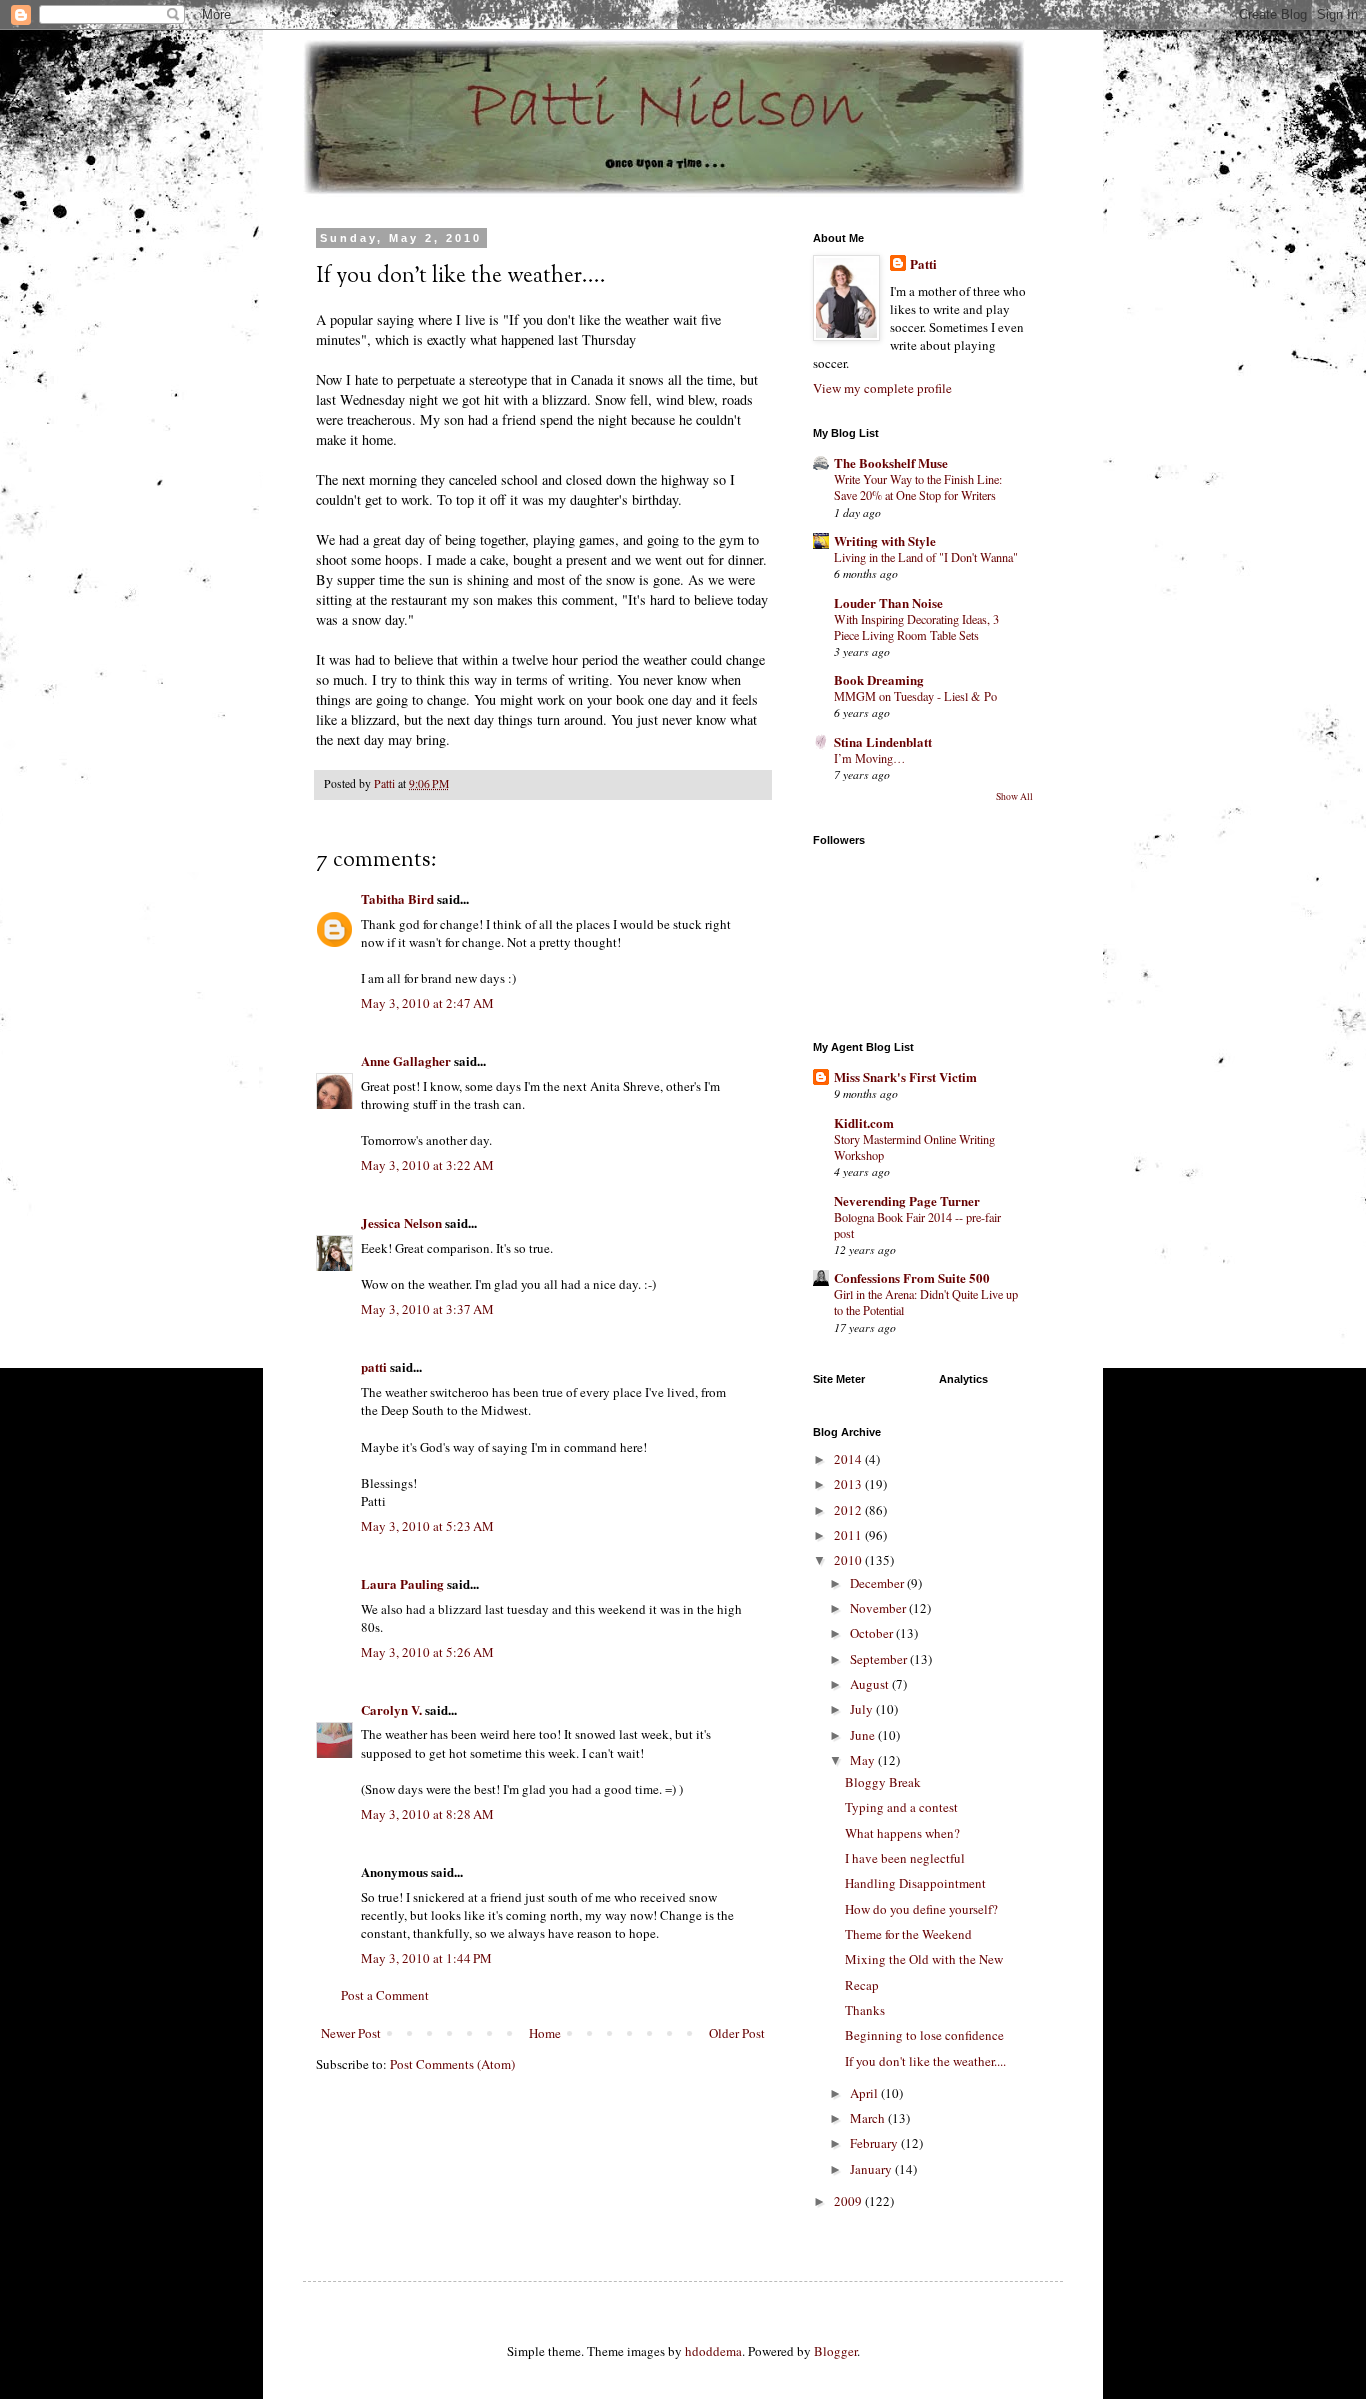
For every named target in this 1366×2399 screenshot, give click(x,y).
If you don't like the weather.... (925, 2061)
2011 (849, 1535)
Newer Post (351, 2033)
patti (374, 1366)
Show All (1014, 796)
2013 (849, 1484)
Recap (862, 1985)
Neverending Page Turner (907, 1200)
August (871, 1684)
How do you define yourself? (921, 1909)
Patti (923, 264)
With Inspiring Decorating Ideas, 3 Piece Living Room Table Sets (916, 627)
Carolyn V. (391, 1709)
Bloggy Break (883, 1782)
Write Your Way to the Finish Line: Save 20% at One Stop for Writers (918, 487)
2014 (849, 1459)
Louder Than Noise (888, 602)
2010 (849, 1560)
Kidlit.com (864, 1122)
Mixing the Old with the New (924, 1959)
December (878, 1583)
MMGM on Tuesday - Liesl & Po (915, 696)
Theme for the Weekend (908, 1934)
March (869, 2118)
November (879, 1608)
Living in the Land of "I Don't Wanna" (926, 557)
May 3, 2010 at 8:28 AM (427, 1814)
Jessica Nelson (401, 1222)
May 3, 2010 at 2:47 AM (427, 1003)
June (864, 1735)
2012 (849, 1510)
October (873, 1633)
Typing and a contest (901, 1807)
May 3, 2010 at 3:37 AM (427, 1309)
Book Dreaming (879, 679)
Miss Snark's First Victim (905, 1076)
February (875, 2143)
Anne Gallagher (406, 1060)
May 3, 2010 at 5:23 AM (427, 1526)
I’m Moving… (869, 758)
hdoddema (713, 2351)
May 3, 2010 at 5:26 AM (427, 1652)
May (864, 1760)
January (872, 2169)
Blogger (835, 2351)
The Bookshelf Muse (891, 462)
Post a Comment (385, 1995)
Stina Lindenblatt (883, 741)
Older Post (737, 2033)
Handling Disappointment (915, 1883)
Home (545, 2033)
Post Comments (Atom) (452, 2064)
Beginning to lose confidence (924, 2035)
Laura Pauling (402, 1583)
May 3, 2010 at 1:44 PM (426, 1958)
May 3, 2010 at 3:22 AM (427, 1165)
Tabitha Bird (397, 898)
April (865, 2093)
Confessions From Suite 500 (912, 1277)
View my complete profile (882, 388)
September (880, 1659)
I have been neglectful (905, 1858)
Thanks (865, 2010)
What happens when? (902, 1833)
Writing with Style (885, 540)
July (863, 1709)
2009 (849, 2201)
